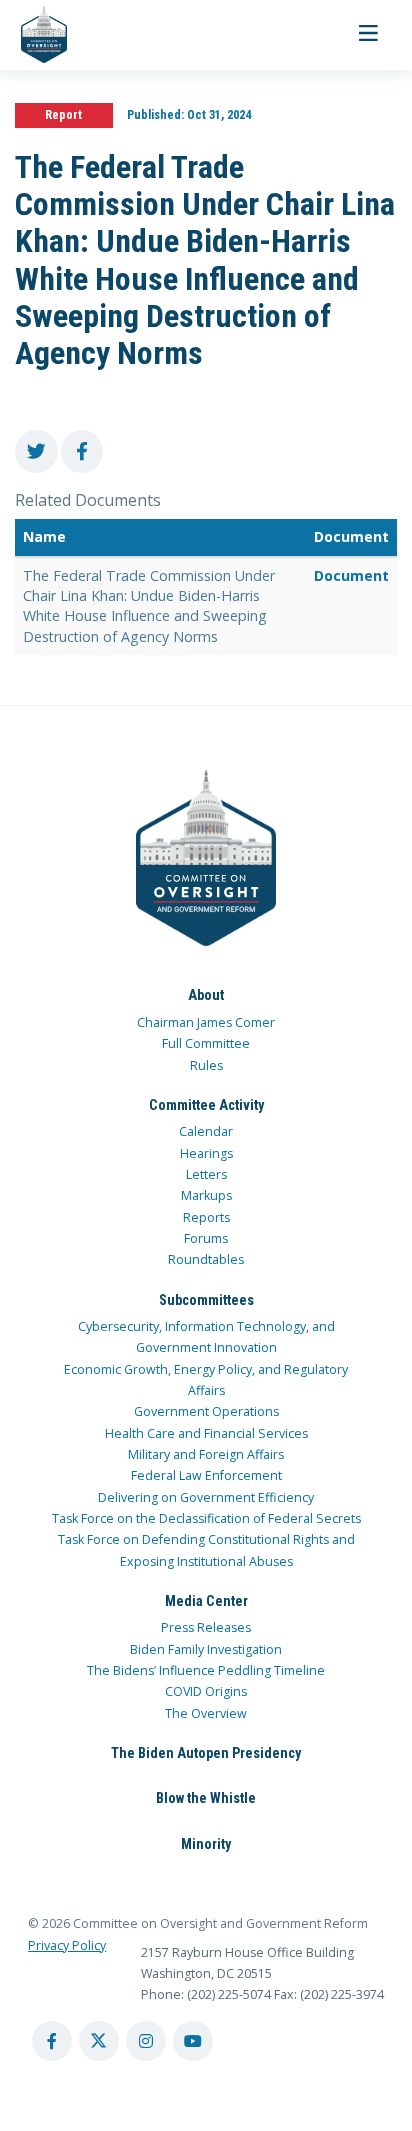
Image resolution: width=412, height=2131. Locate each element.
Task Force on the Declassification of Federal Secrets (206, 1518)
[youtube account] (193, 2041)
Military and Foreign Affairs (206, 1454)
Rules (206, 1065)
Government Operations (206, 1411)
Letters (206, 1174)
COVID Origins (206, 1691)
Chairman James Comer (206, 1022)
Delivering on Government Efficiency (206, 1497)
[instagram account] (146, 2041)
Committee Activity (206, 1105)
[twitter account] (99, 2041)
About (206, 995)
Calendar (206, 1131)
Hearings (206, 1153)
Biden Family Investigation (206, 1649)
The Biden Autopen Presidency (206, 1753)
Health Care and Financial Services (206, 1433)
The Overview (206, 1713)
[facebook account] (52, 2041)
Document (351, 575)
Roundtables (206, 1259)
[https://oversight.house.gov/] (33, 35)
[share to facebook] (82, 451)
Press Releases (206, 1627)
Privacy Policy (67, 1945)
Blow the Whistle (206, 1798)
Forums (206, 1238)
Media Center (206, 1601)
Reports (206, 1217)
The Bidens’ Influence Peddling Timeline (206, 1670)
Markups (206, 1195)
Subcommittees (206, 1300)
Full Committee (206, 1043)
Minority (206, 1844)
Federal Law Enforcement (206, 1475)
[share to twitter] (36, 451)
